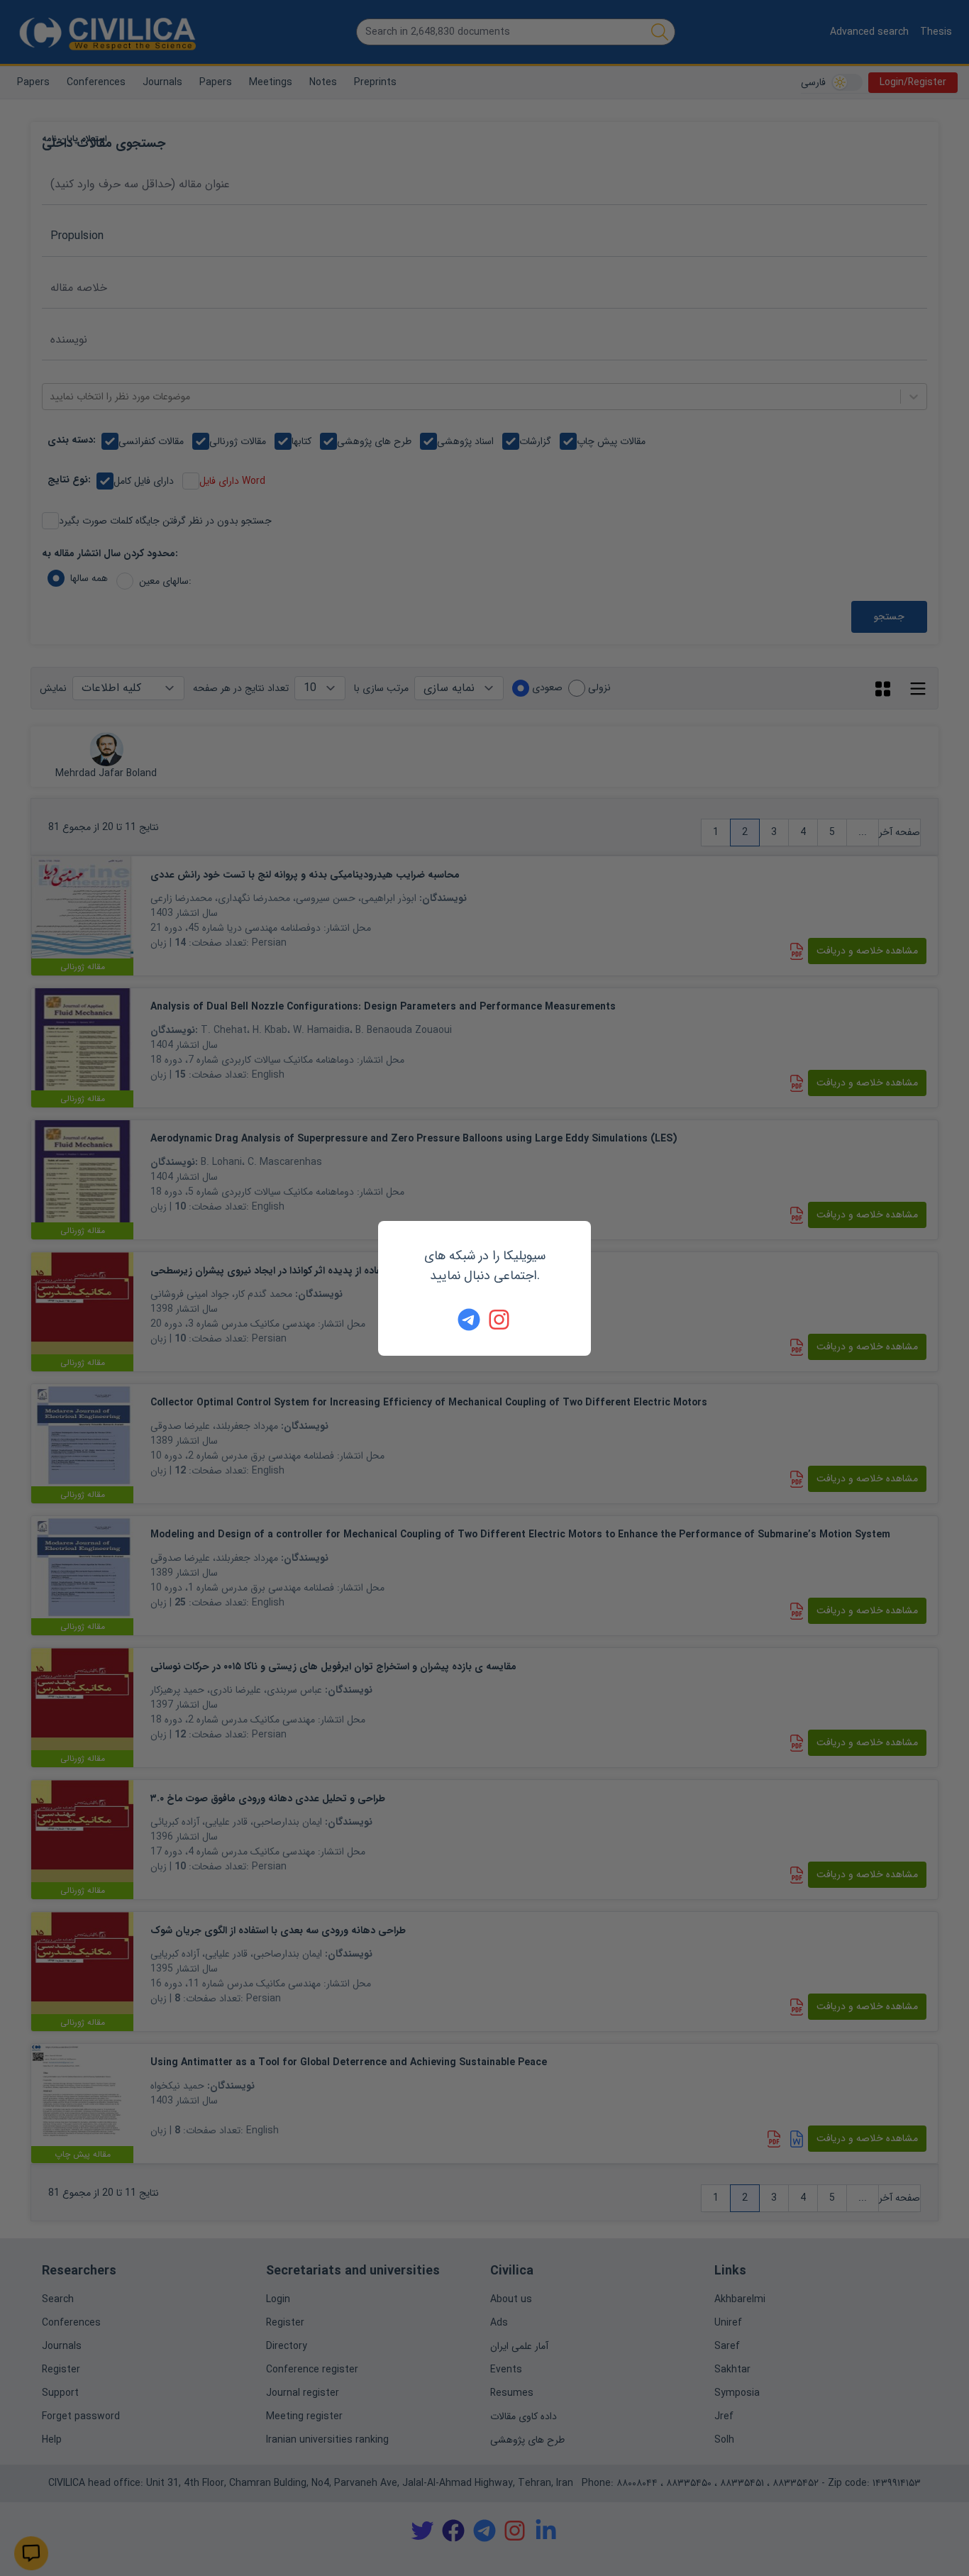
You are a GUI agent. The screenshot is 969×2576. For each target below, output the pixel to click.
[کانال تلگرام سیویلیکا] (469, 1320)
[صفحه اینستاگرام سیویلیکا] (500, 1320)
